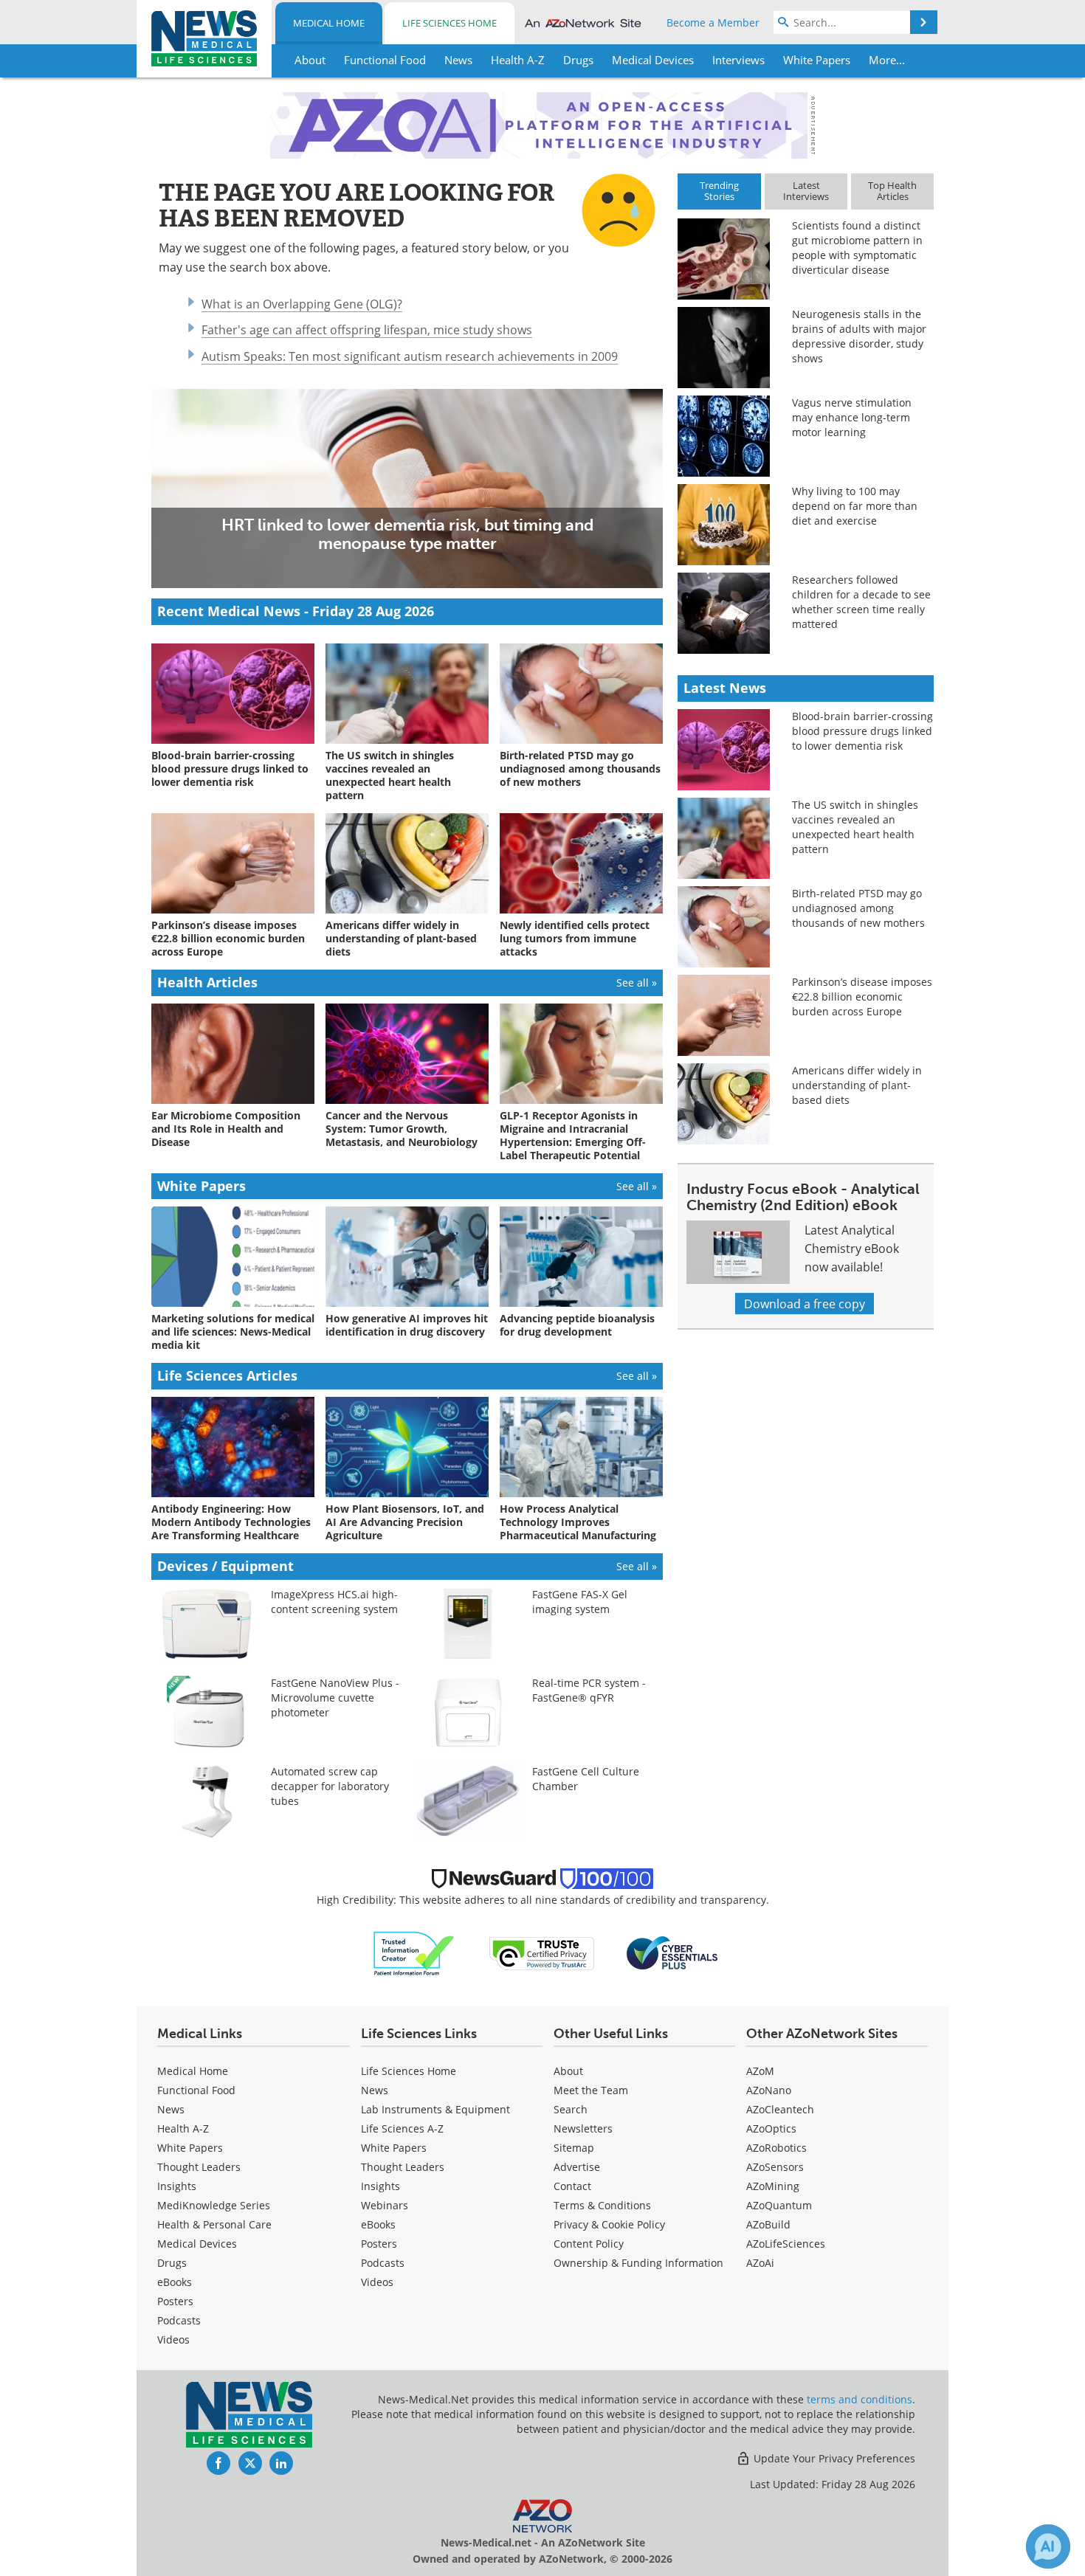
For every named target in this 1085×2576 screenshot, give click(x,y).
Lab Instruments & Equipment (435, 2109)
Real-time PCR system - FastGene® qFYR (589, 1690)
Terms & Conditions (602, 2205)
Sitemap (574, 2148)
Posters (175, 2301)
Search (571, 2109)
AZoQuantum (779, 2205)
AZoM (760, 2071)
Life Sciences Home (449, 23)
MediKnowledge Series (214, 2205)
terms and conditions (860, 2399)
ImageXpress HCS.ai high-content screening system (334, 1602)
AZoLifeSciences (786, 2244)
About (568, 2071)
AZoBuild (768, 2224)
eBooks (175, 2282)
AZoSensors (775, 2167)
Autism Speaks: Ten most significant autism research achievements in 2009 (410, 356)
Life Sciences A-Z (402, 2128)
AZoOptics (771, 2128)
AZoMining (773, 2186)
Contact (572, 2186)
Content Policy (589, 2244)
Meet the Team (591, 2090)
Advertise (577, 2167)
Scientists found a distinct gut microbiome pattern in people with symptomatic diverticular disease (857, 248)
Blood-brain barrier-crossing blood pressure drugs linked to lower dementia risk (862, 731)
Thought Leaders (199, 2167)
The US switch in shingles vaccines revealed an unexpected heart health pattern (855, 827)
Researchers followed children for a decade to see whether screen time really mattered (861, 602)
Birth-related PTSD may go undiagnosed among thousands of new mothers (858, 908)
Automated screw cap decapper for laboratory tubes (330, 1786)
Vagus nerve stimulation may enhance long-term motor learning (852, 417)
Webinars (385, 2205)
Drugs (172, 2263)
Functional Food (196, 2090)
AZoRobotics (776, 2148)
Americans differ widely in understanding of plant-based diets (857, 1085)
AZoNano (769, 2090)
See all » (637, 983)
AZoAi (760, 2263)
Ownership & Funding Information (638, 2263)
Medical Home (329, 23)
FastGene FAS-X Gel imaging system (580, 1602)
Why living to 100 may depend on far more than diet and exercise (855, 506)
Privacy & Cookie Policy (609, 2224)
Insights (177, 2186)
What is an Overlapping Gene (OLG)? (302, 304)
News (171, 2109)
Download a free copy (805, 1303)
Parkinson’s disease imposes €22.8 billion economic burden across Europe (862, 997)
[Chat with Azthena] (1048, 2546)
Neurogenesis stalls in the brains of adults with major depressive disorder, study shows (859, 336)
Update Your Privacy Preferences (833, 2458)
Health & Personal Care (214, 2224)
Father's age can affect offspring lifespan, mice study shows (367, 329)
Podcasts (179, 2320)
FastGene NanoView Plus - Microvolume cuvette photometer (335, 1698)
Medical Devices (197, 2244)
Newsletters (583, 2128)
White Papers (190, 2148)
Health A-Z (183, 2128)
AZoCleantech (780, 2109)
